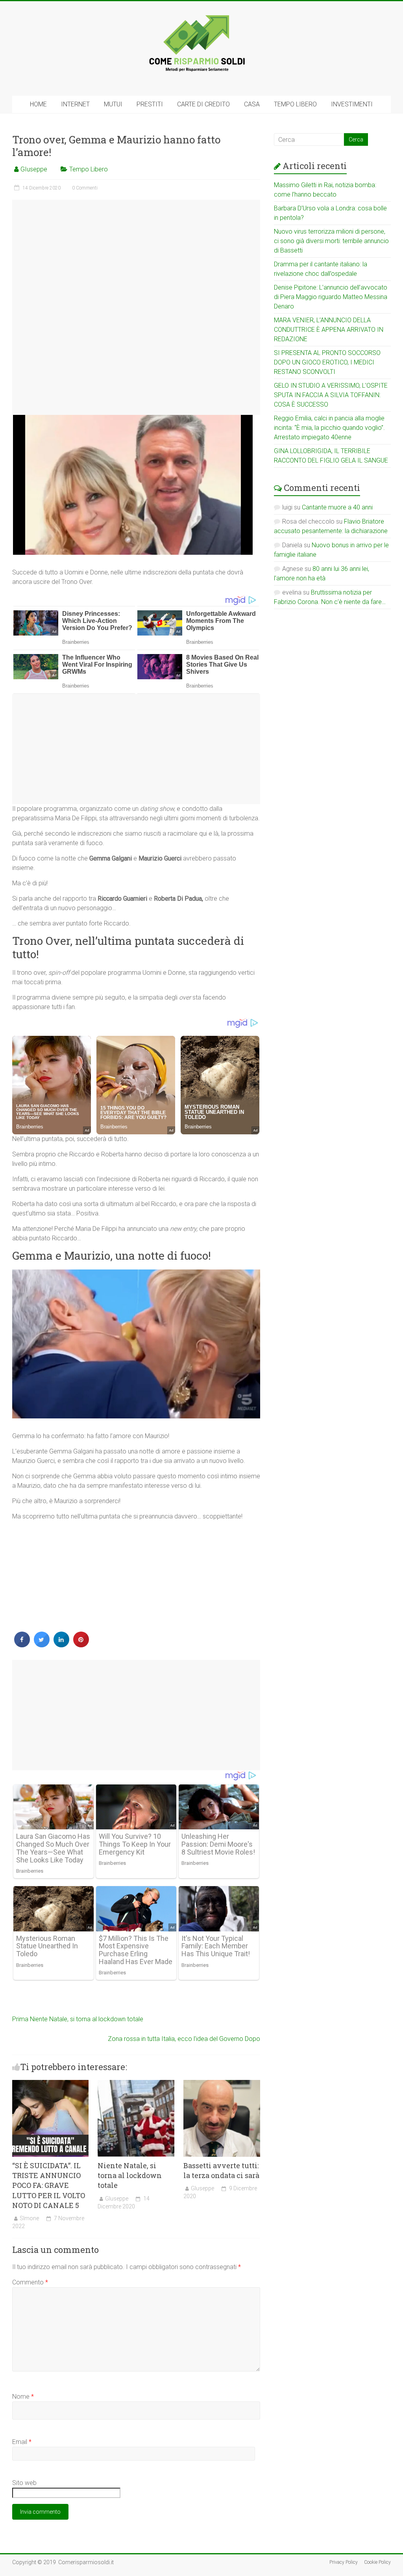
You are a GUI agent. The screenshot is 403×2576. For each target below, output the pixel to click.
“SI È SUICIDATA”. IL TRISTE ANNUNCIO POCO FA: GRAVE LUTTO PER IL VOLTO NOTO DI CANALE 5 (49, 2185)
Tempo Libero (89, 169)
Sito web (24, 2483)
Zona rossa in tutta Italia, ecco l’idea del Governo (184, 2039)
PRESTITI (150, 104)
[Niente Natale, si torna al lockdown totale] (136, 2084)
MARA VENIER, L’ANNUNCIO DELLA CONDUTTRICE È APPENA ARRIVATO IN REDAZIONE (329, 330)
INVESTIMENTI (352, 104)
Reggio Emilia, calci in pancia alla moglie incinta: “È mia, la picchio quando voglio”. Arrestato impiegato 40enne (329, 428)
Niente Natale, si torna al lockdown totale (78, 2019)
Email (22, 2442)
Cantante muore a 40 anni (337, 507)
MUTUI (113, 104)
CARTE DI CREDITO (203, 104)
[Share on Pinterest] (81, 1645)
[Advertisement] (136, 307)
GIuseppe (34, 169)
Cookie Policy (377, 2562)
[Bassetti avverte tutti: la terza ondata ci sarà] (222, 2084)
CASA (252, 104)
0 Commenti (85, 188)
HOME (38, 104)
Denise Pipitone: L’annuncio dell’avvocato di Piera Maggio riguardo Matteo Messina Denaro (331, 297)
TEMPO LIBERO (295, 104)
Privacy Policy (344, 2562)
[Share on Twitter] (42, 1645)
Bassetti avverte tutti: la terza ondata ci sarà (221, 2170)
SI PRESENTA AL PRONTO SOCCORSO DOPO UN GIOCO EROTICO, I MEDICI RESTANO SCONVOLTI (327, 362)
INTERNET (75, 104)
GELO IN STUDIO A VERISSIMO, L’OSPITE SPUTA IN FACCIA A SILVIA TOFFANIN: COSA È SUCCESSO (331, 395)
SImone (29, 2218)
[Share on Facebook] (22, 1645)
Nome (23, 2397)
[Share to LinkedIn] (61, 1645)
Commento (30, 2282)
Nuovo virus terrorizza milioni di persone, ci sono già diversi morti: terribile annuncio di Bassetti (331, 241)
